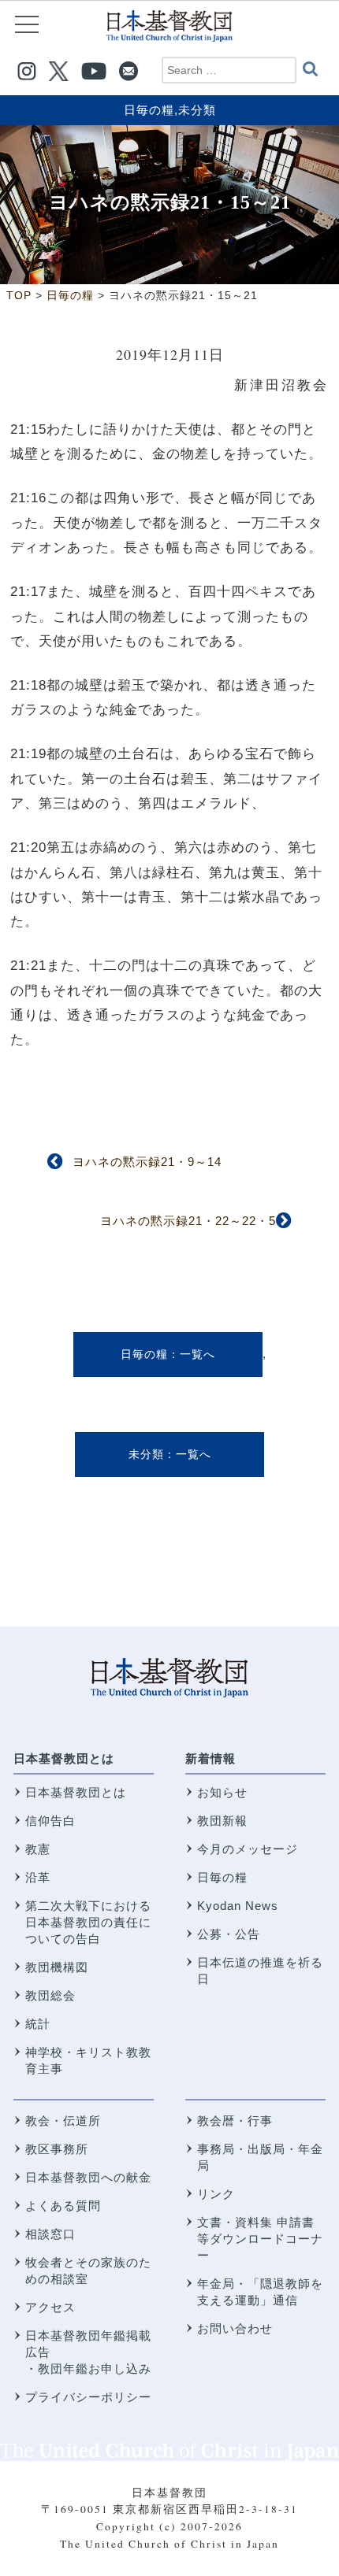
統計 (38, 2024)
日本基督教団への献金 (88, 2177)
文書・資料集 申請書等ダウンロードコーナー (260, 2239)
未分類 (197, 110)
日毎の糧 (149, 110)
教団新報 (222, 1821)
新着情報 (210, 1758)
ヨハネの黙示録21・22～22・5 (188, 1221)
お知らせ (222, 1792)
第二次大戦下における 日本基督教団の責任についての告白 (88, 1922)
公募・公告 (229, 1934)
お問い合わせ (235, 2328)
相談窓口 (50, 2234)
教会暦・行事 (235, 2121)
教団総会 (50, 1995)
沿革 (38, 1877)
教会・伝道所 (63, 2121)
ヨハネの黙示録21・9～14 (147, 1162)
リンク (216, 2194)
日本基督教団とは (64, 1758)
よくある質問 (63, 2206)
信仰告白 (50, 1821)
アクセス (50, 2307)
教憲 (38, 1849)
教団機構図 (57, 1967)
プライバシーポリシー (88, 2397)
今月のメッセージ (248, 1849)
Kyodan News (238, 1906)
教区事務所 (57, 2149)
